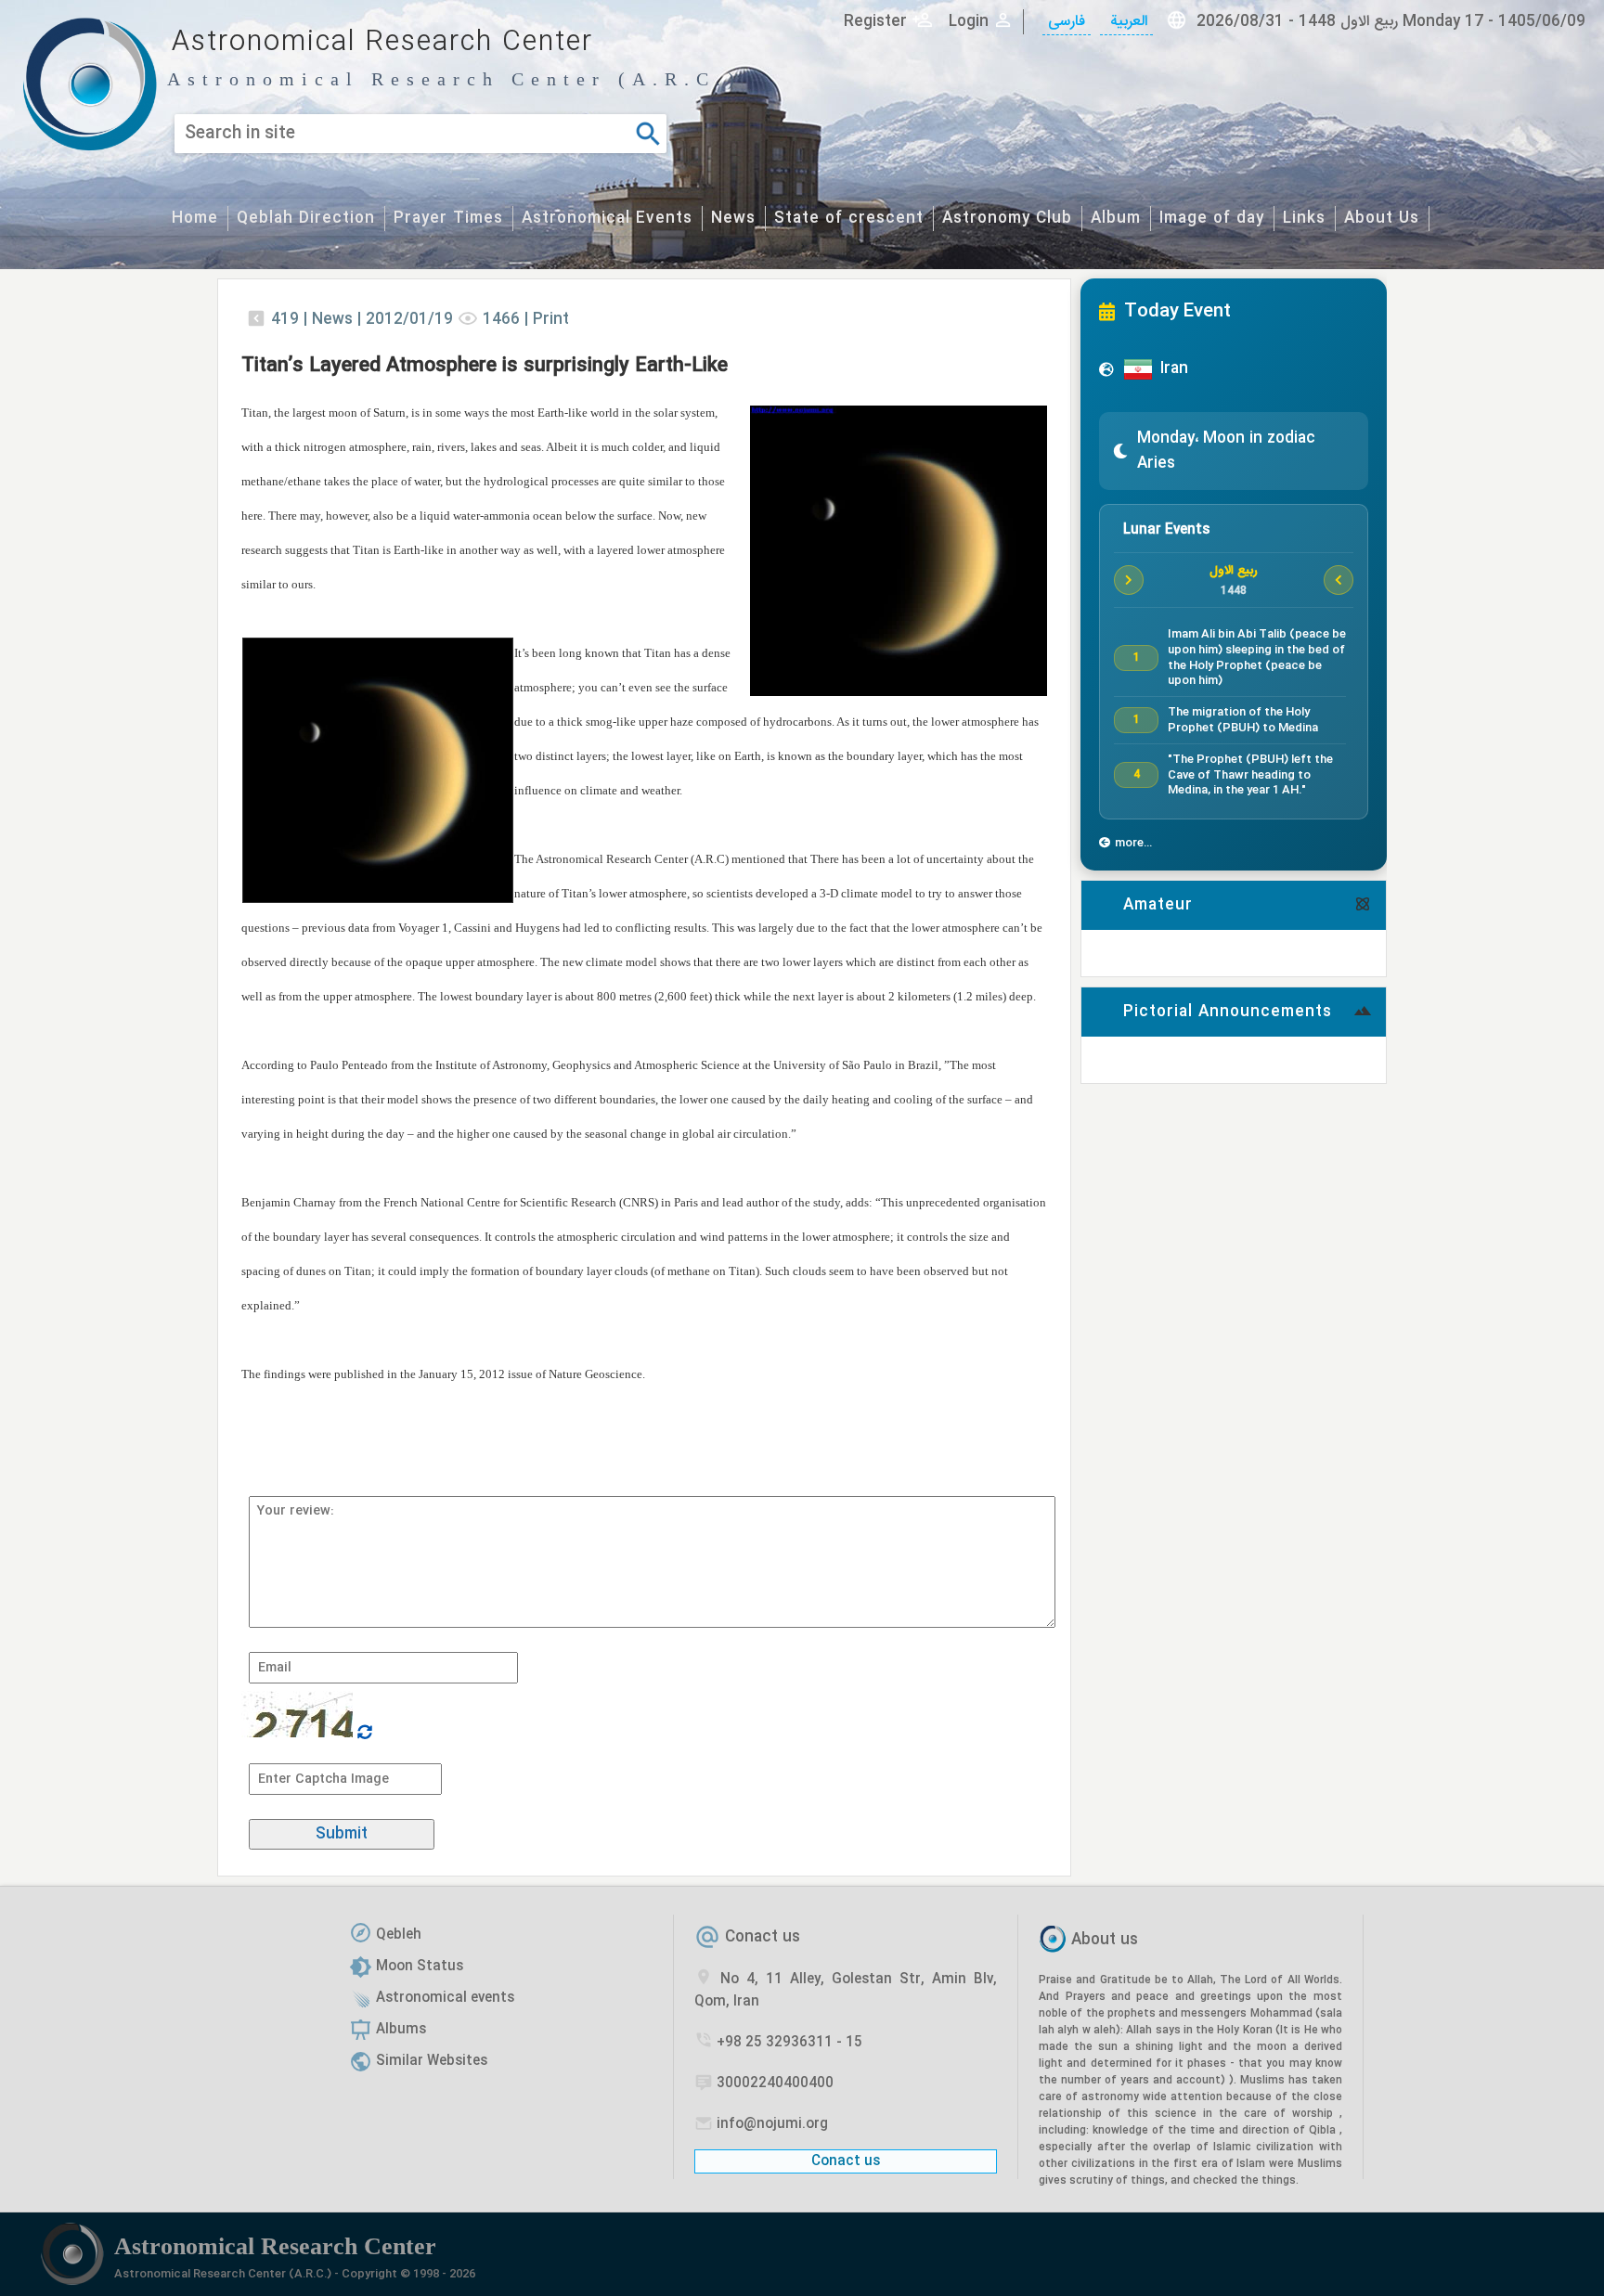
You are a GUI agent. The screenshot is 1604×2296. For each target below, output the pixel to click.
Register (875, 22)
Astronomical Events (607, 219)
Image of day (1212, 219)
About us (1105, 1941)
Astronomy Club (1007, 219)
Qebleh (399, 1935)
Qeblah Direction (306, 219)
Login (969, 22)
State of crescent (849, 219)
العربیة (1126, 22)
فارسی (1067, 22)
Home (195, 219)
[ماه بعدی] (1339, 580)
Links (1304, 219)
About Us (1382, 219)
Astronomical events (445, 1998)
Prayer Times (448, 219)
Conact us (763, 1937)
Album (1116, 219)
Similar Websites (432, 2061)
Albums (401, 2030)
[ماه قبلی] (1129, 580)
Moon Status (420, 1967)
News (733, 219)
